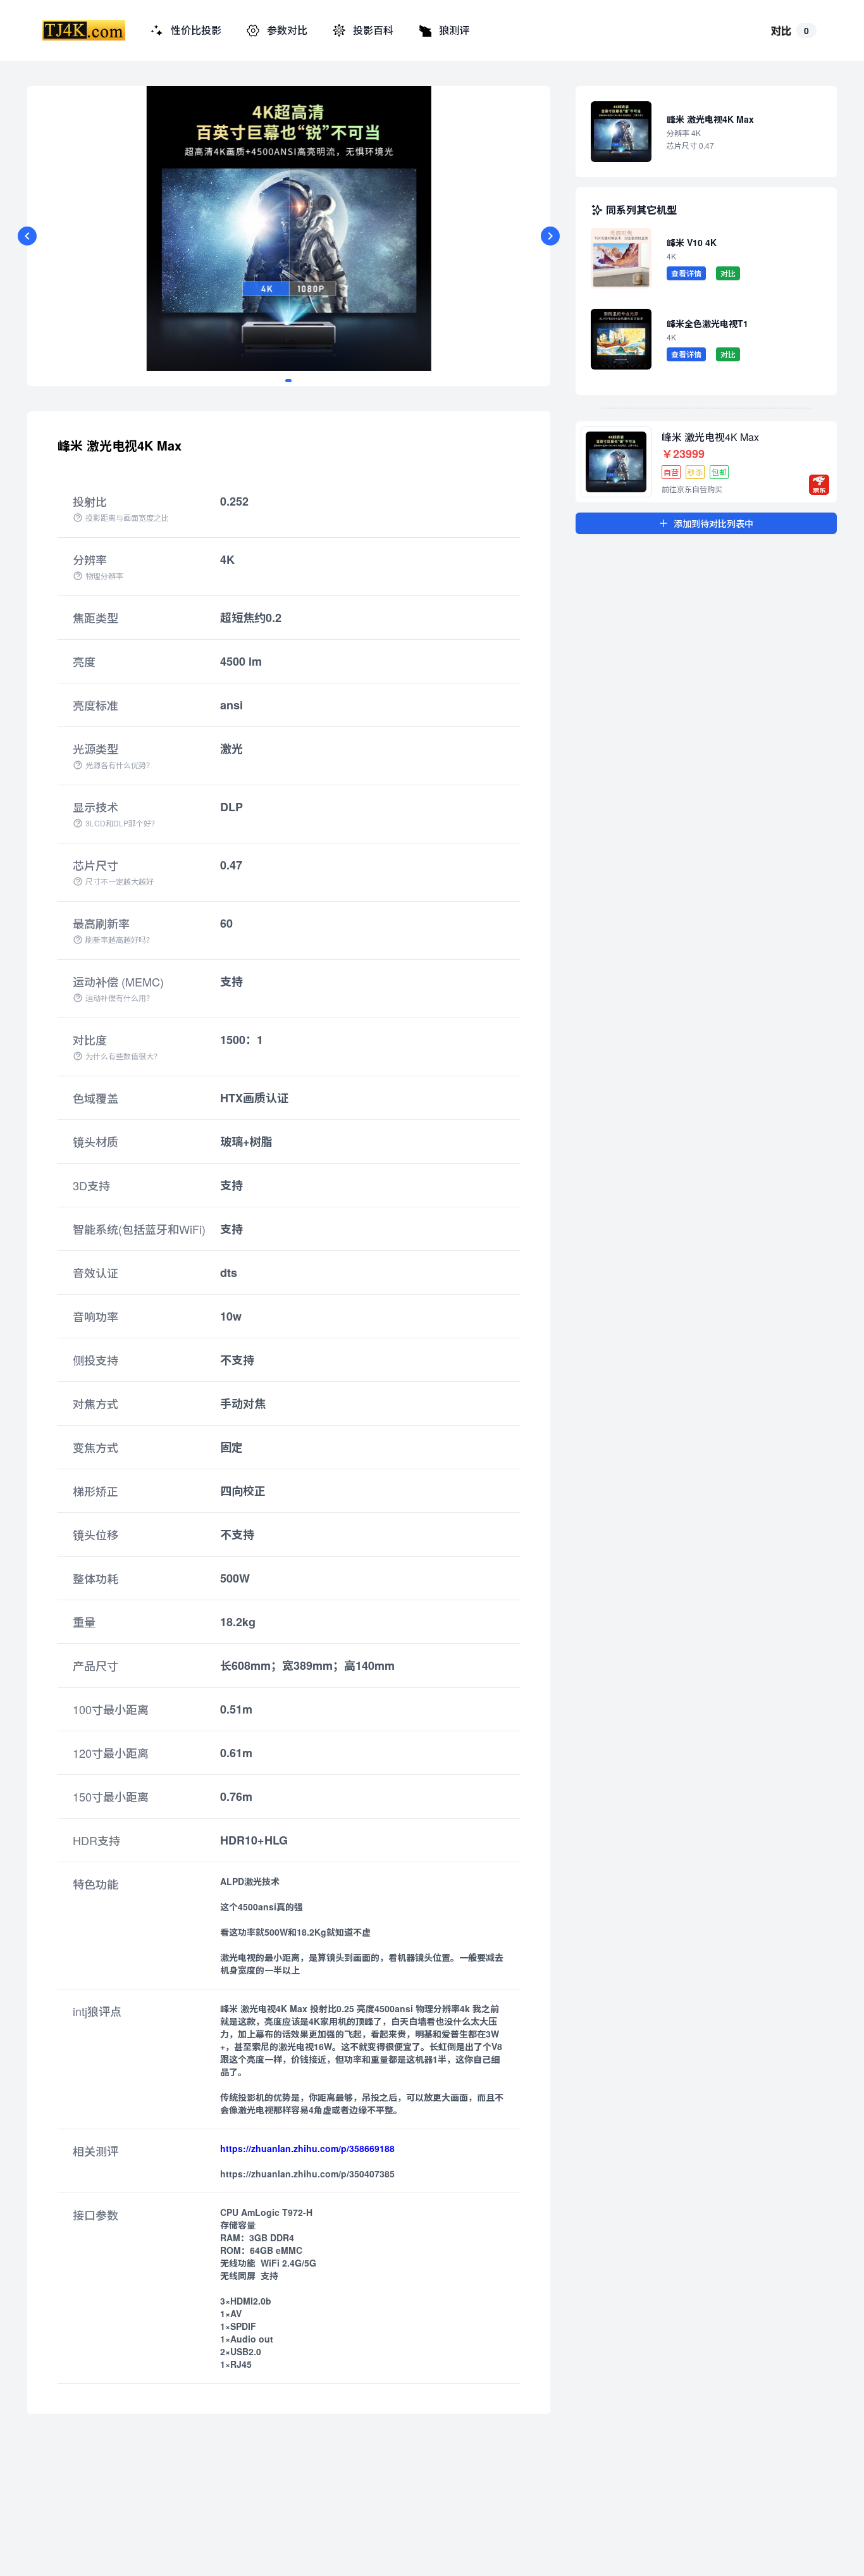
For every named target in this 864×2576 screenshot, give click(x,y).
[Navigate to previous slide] (27, 236)
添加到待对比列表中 (713, 523)
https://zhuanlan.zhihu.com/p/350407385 (307, 2174)
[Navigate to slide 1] (288, 381)
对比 (728, 273)
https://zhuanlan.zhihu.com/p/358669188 (307, 2148)
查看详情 (686, 273)
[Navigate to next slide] (550, 236)
